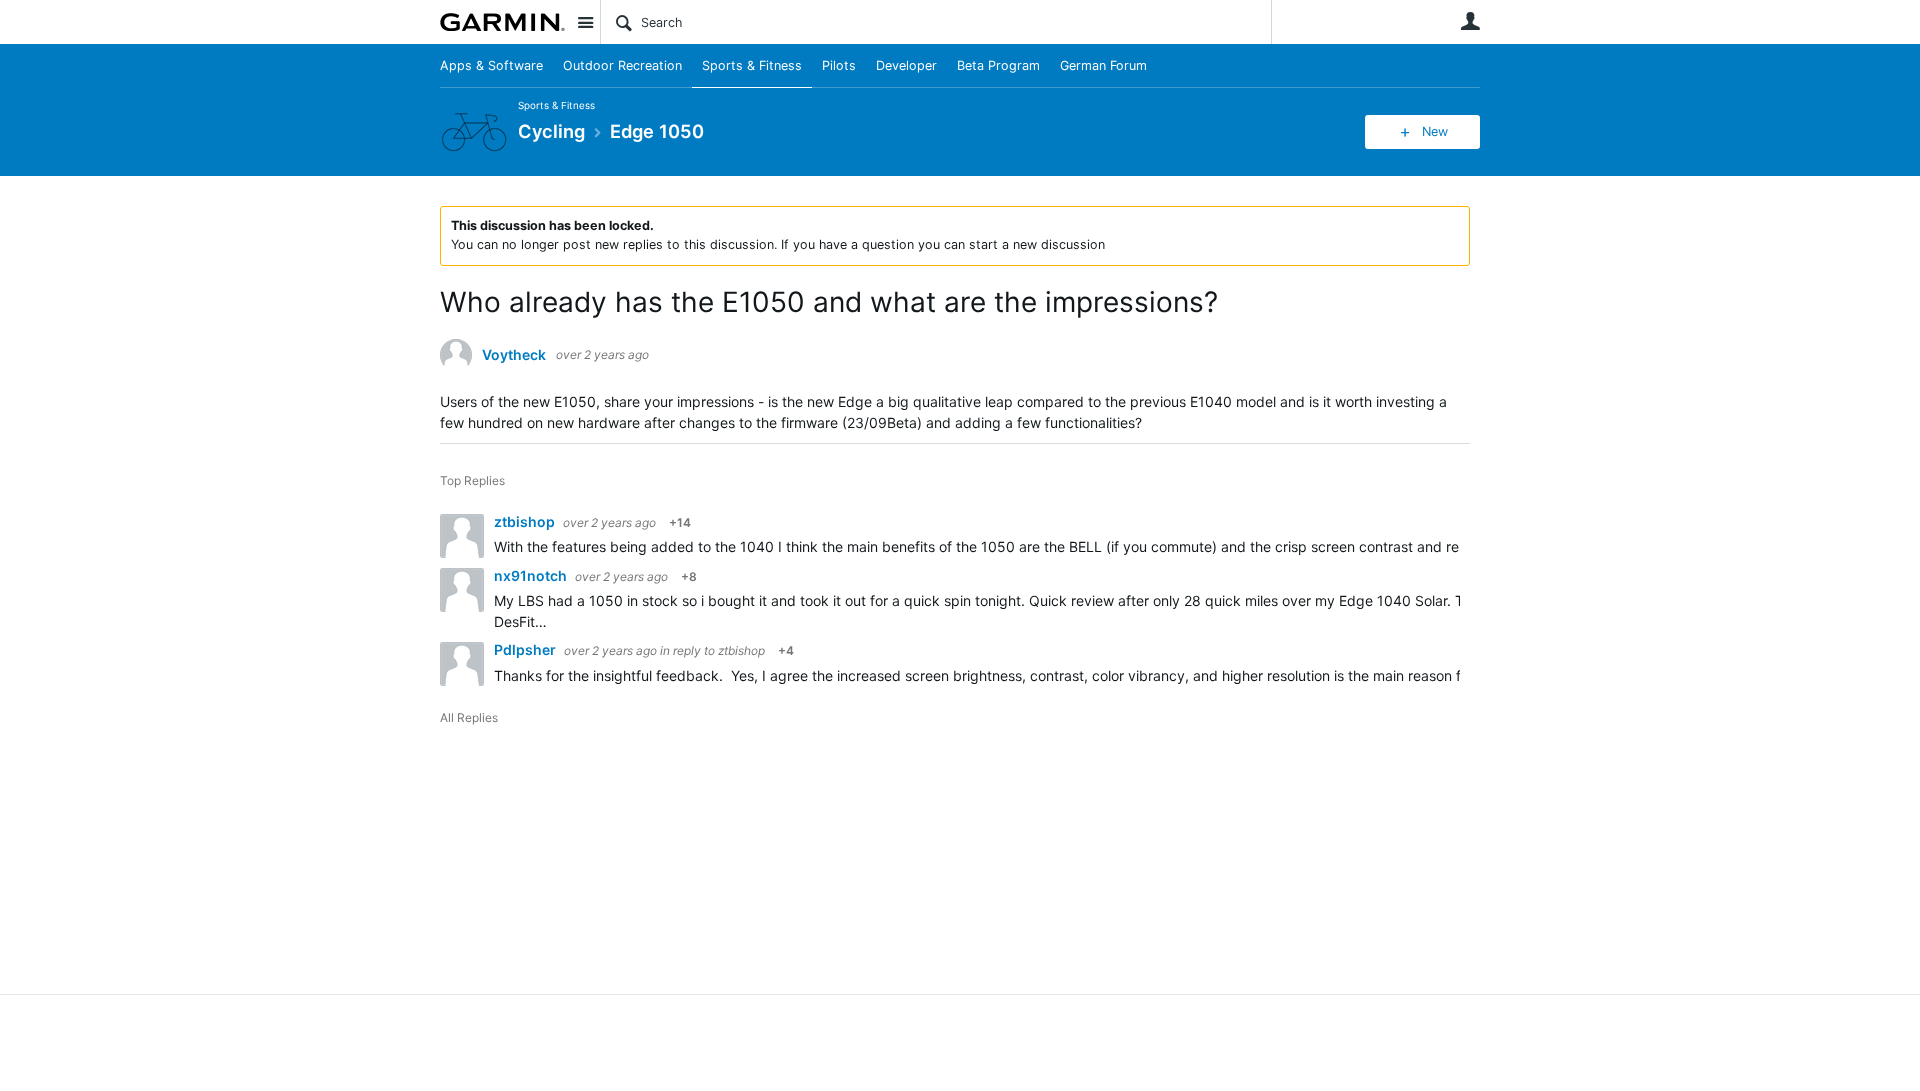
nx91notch (532, 575)
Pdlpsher (526, 649)
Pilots (839, 65)
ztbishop (526, 521)
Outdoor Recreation (622, 65)
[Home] (502, 22)
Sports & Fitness (752, 65)
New (1435, 131)
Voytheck (514, 355)
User (1470, 21)
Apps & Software (491, 65)
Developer (906, 65)
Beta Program (998, 65)
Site (585, 22)
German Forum (1103, 65)
